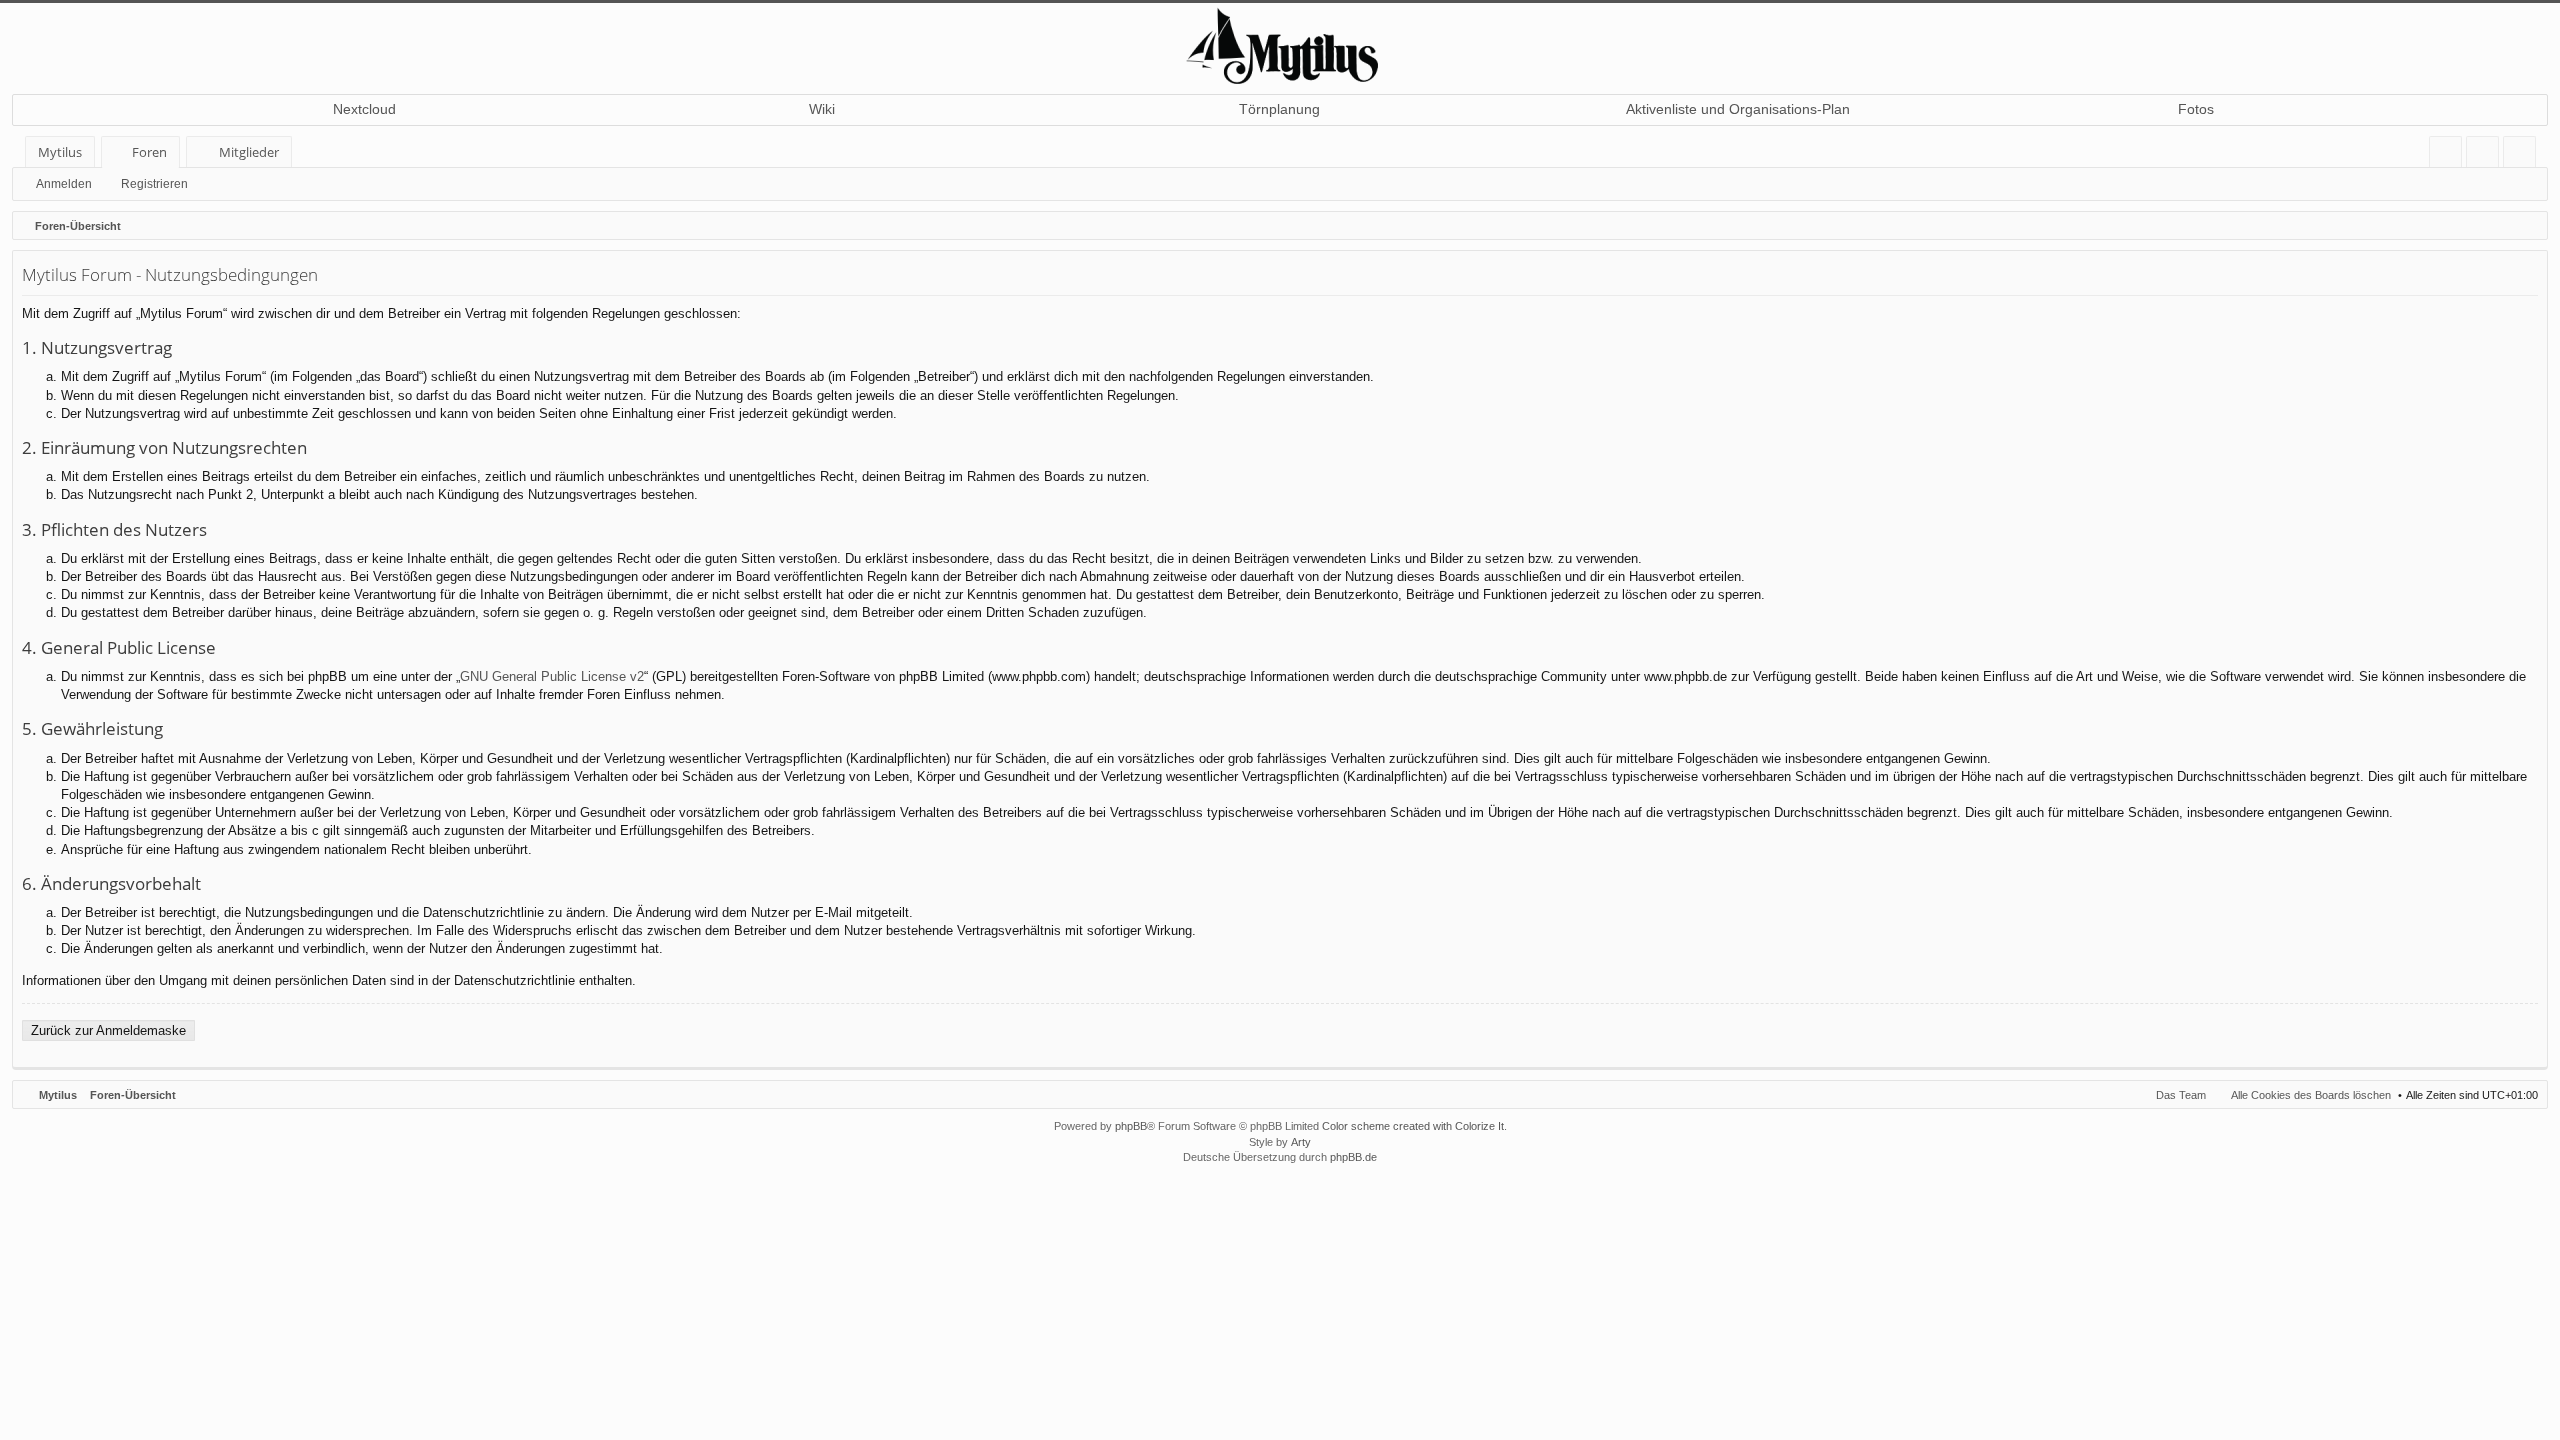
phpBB (1131, 1126)
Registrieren (154, 184)
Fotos (2196, 109)
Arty (1301, 1142)
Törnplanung (1279, 109)
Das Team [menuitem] (2181, 1095)
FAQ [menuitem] (2452, 155)
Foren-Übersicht (133, 1095)
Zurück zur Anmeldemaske (108, 1030)
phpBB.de (1353, 1157)
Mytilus (60, 152)
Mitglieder (249, 152)
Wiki (822, 109)
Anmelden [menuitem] (2486, 155)
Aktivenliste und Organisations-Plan (1738, 109)
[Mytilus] (1280, 43)
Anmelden (64, 184)
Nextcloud (364, 109)
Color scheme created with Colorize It (1413, 1126)
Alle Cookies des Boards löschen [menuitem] (2311, 1095)
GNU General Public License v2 (552, 676)
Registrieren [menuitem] (2523, 155)
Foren (149, 152)
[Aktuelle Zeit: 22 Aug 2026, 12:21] (2528, 226)
